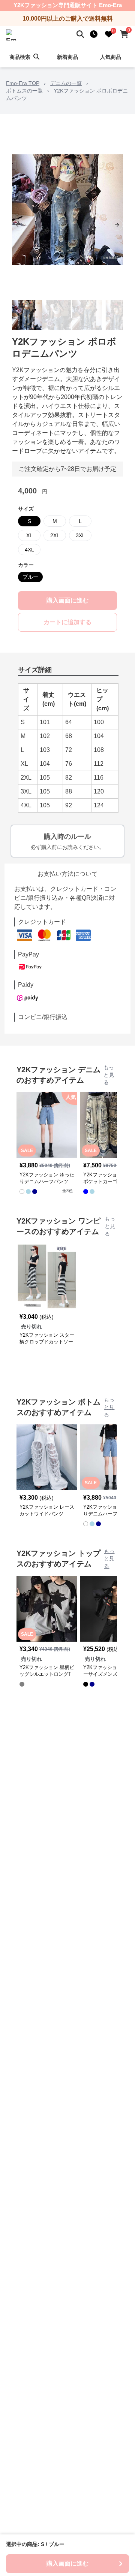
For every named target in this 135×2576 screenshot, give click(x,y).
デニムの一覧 (66, 83)
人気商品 (111, 57)
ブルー (30, 577)
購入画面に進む (67, 600)
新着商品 (67, 57)
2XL (55, 535)
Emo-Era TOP (23, 83)
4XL (29, 550)
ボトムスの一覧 (24, 91)
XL (29, 535)
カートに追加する (67, 622)
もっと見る (109, 1075)
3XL (80, 535)
